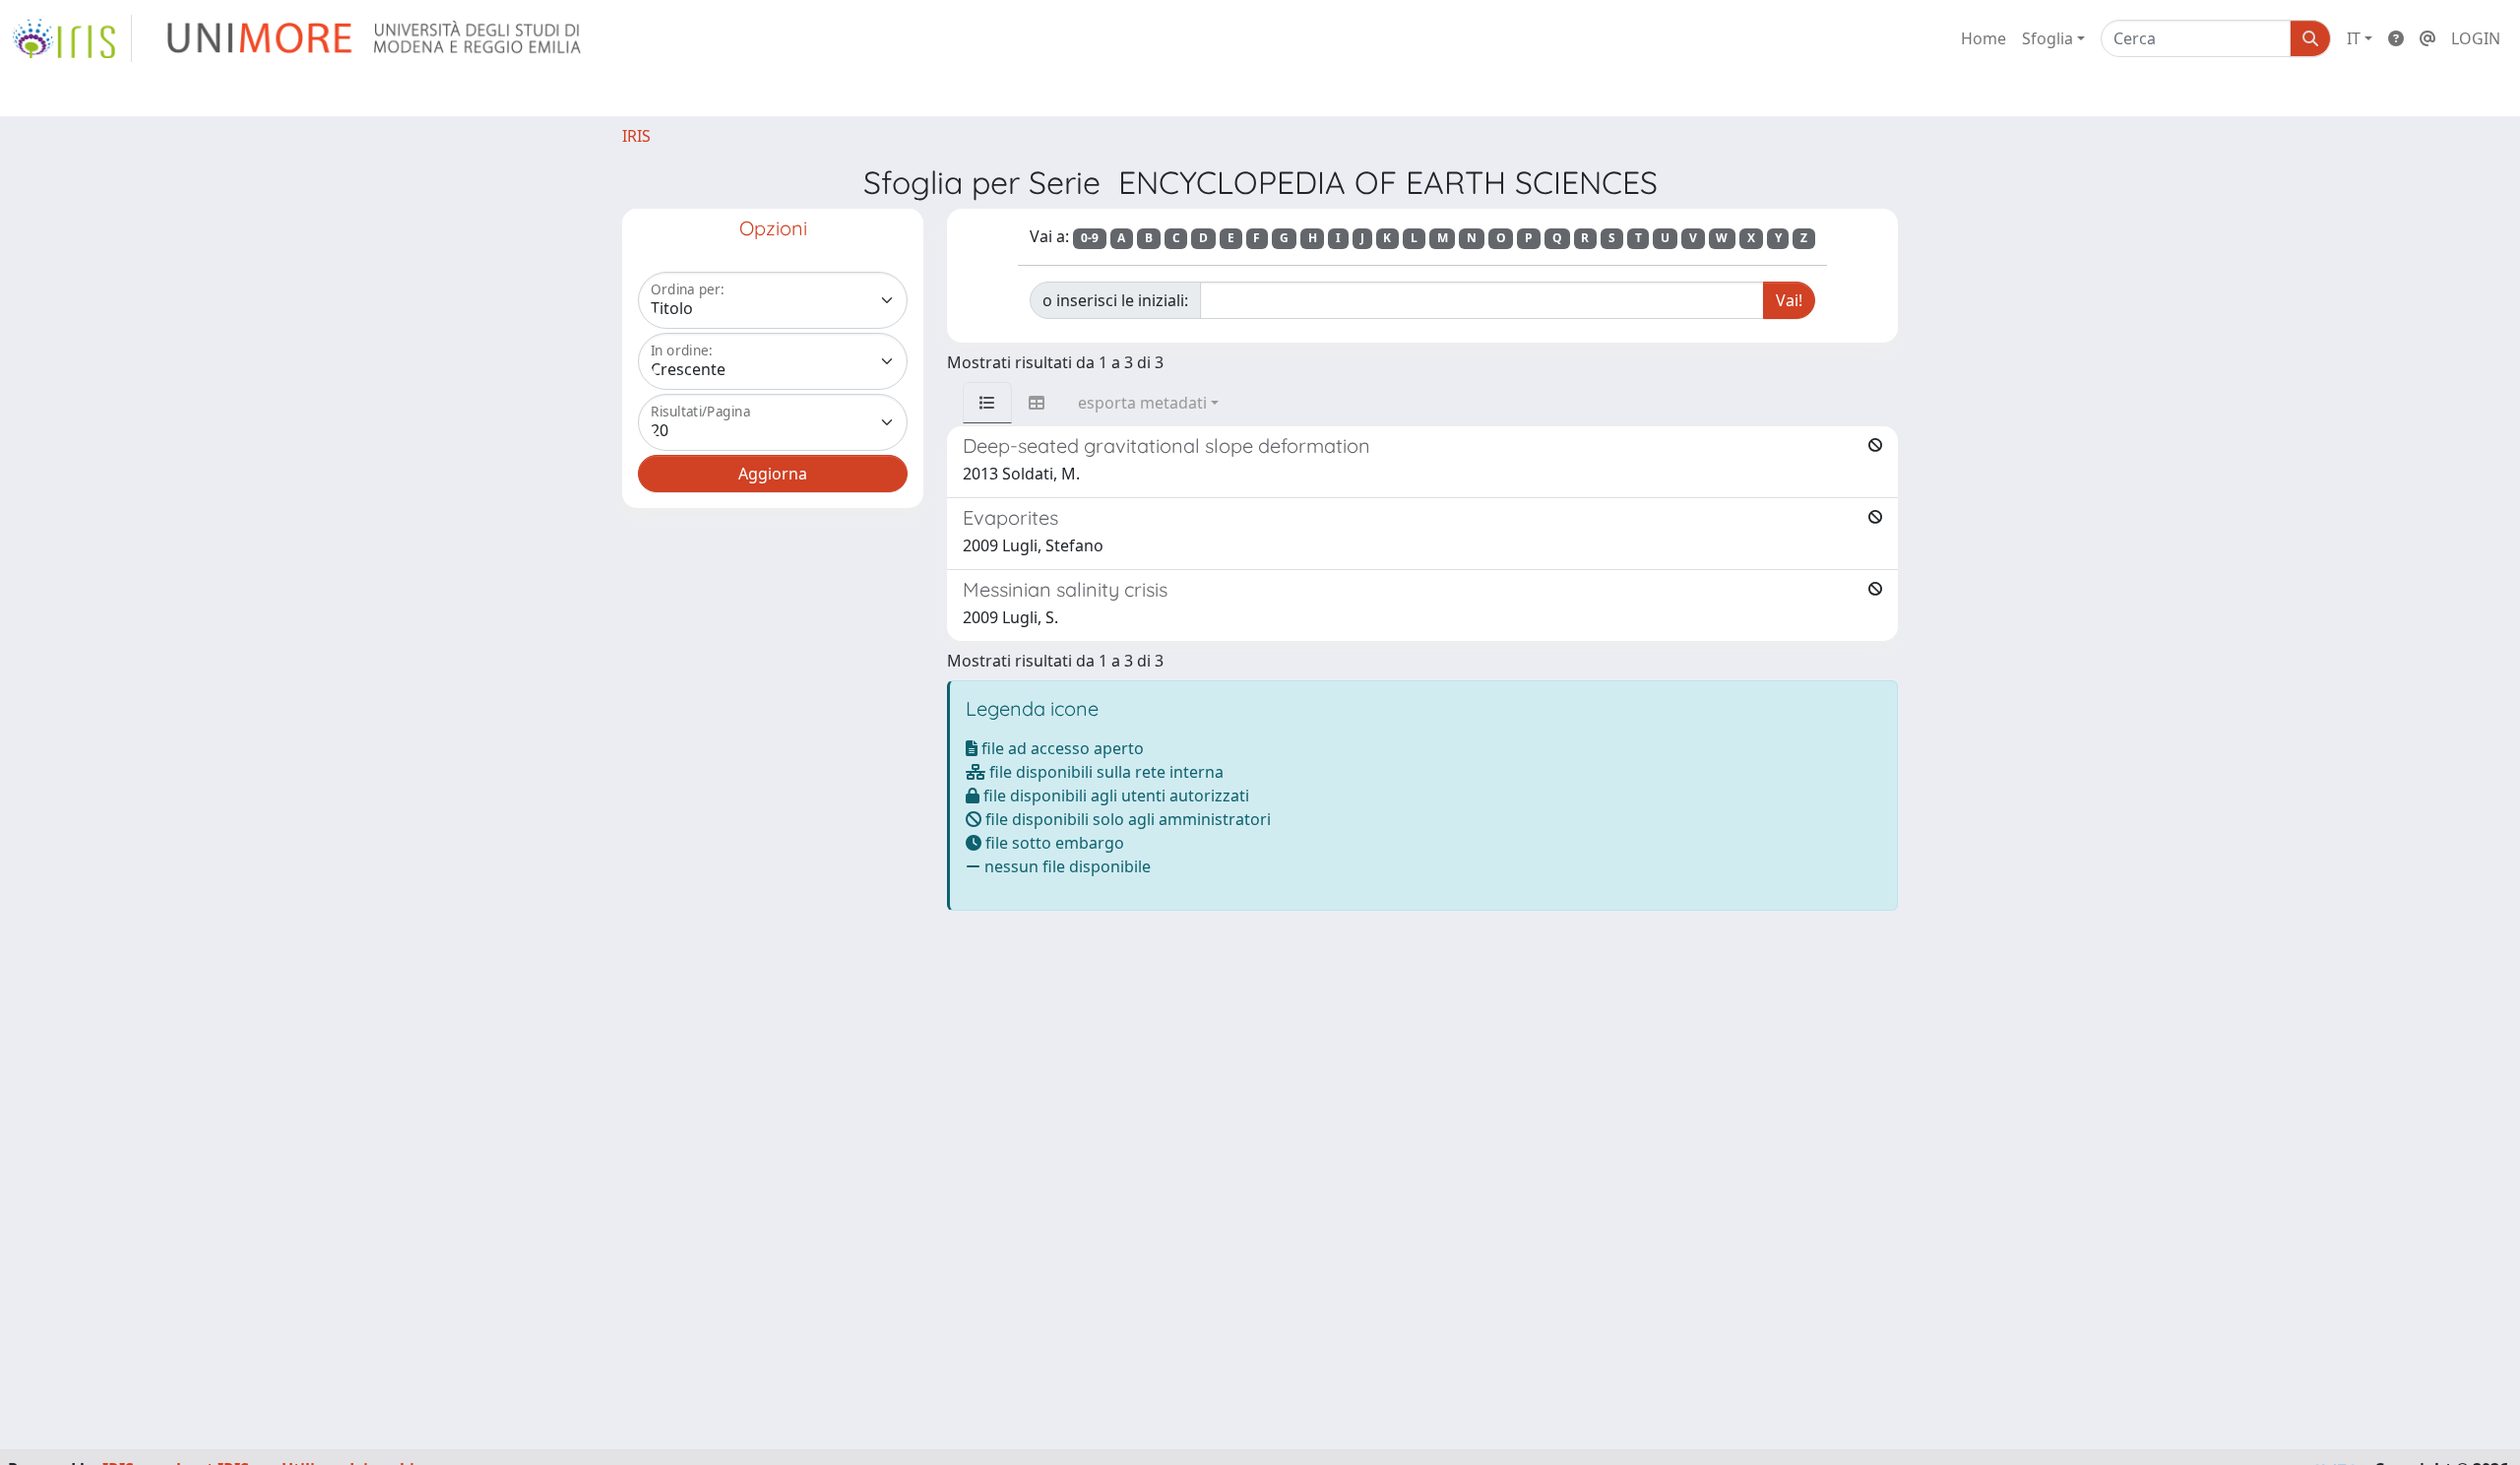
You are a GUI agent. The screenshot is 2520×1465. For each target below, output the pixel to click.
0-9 (1090, 238)
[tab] (987, 403)
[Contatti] (2427, 38)
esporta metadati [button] (1142, 403)
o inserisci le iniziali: (1115, 300)
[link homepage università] (376, 38)
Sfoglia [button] (2047, 38)
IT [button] (2354, 38)
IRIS (636, 136)
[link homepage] (72, 38)
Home (1984, 38)
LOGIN (2476, 38)
